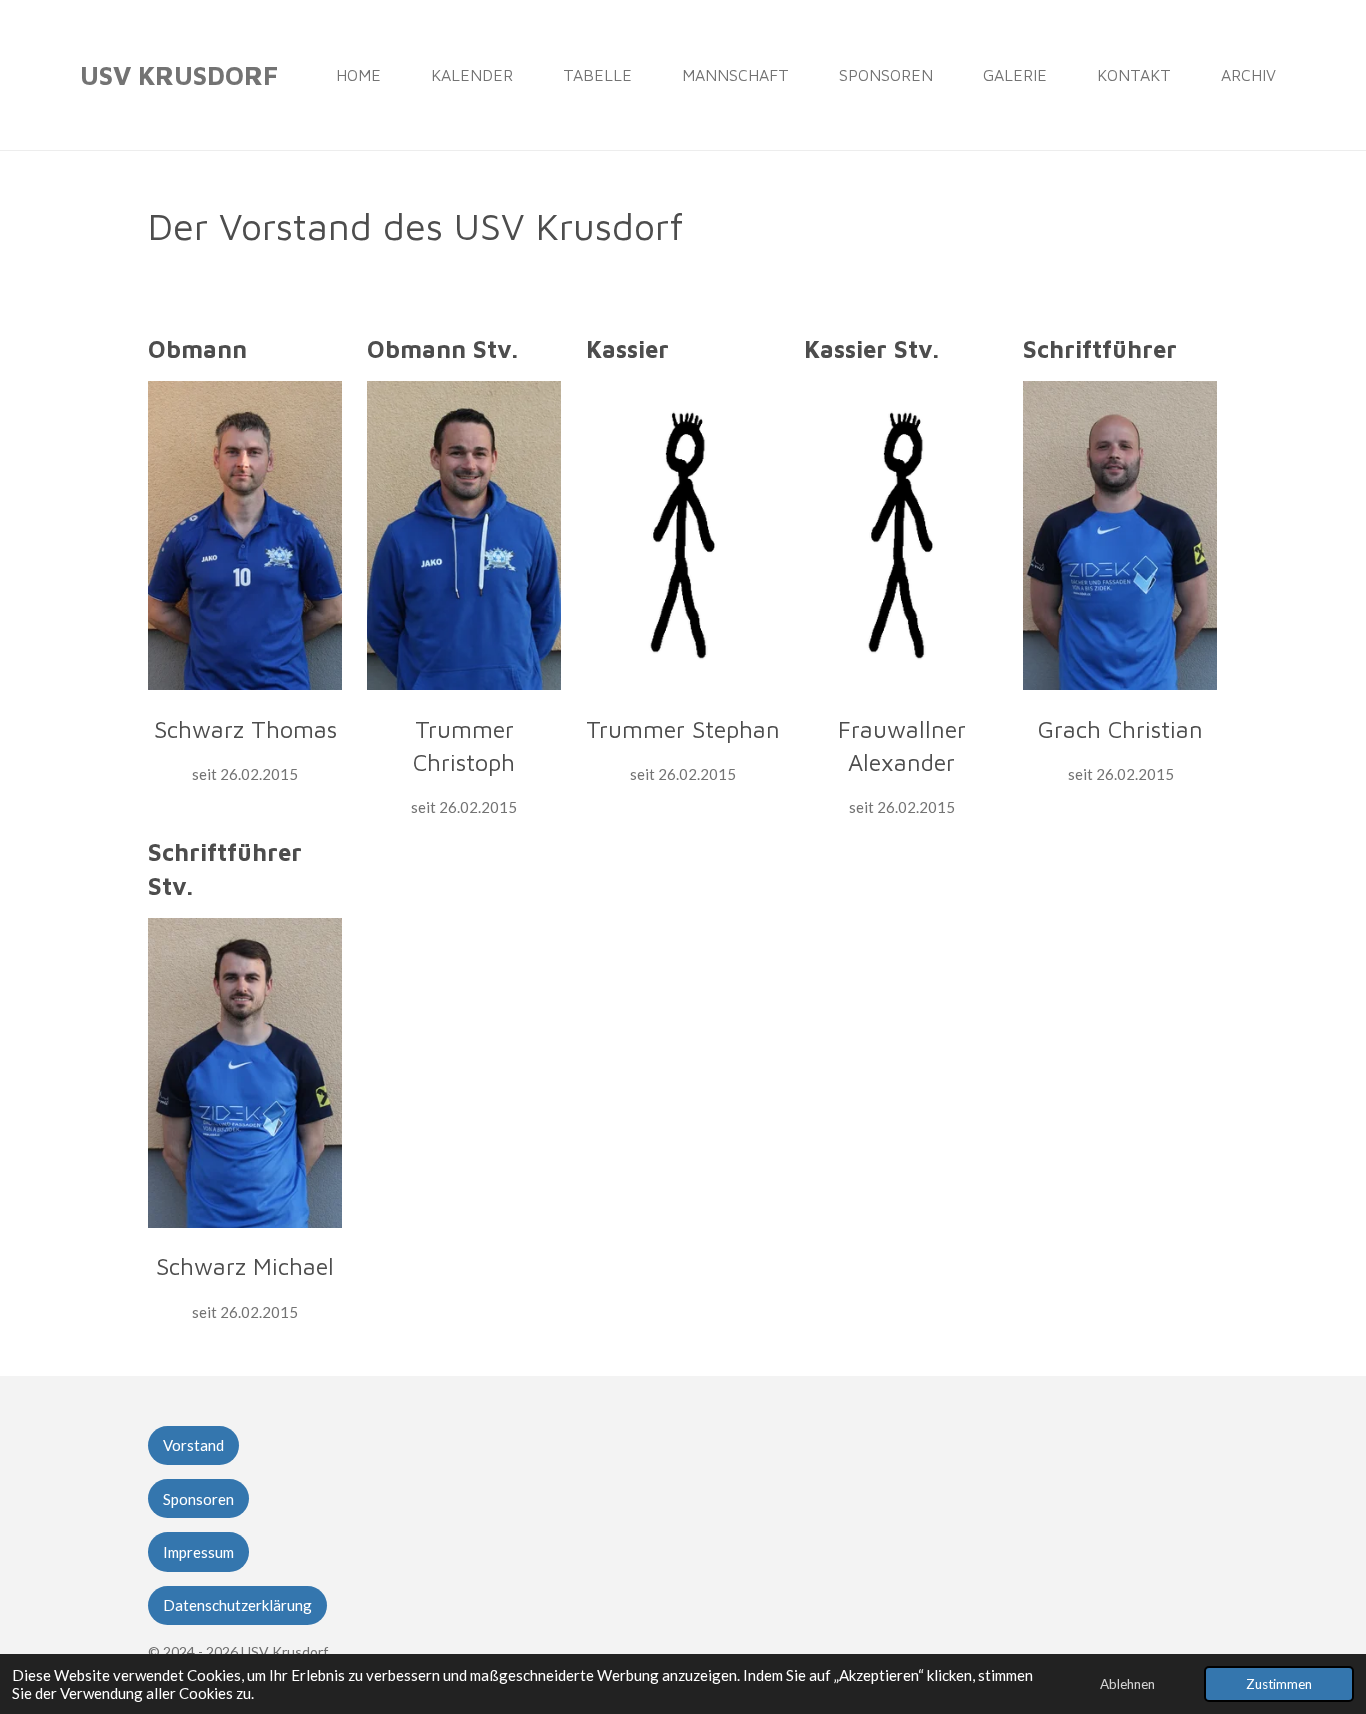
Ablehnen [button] (1127, 1684)
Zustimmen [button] (1279, 1684)
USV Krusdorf (179, 75)
